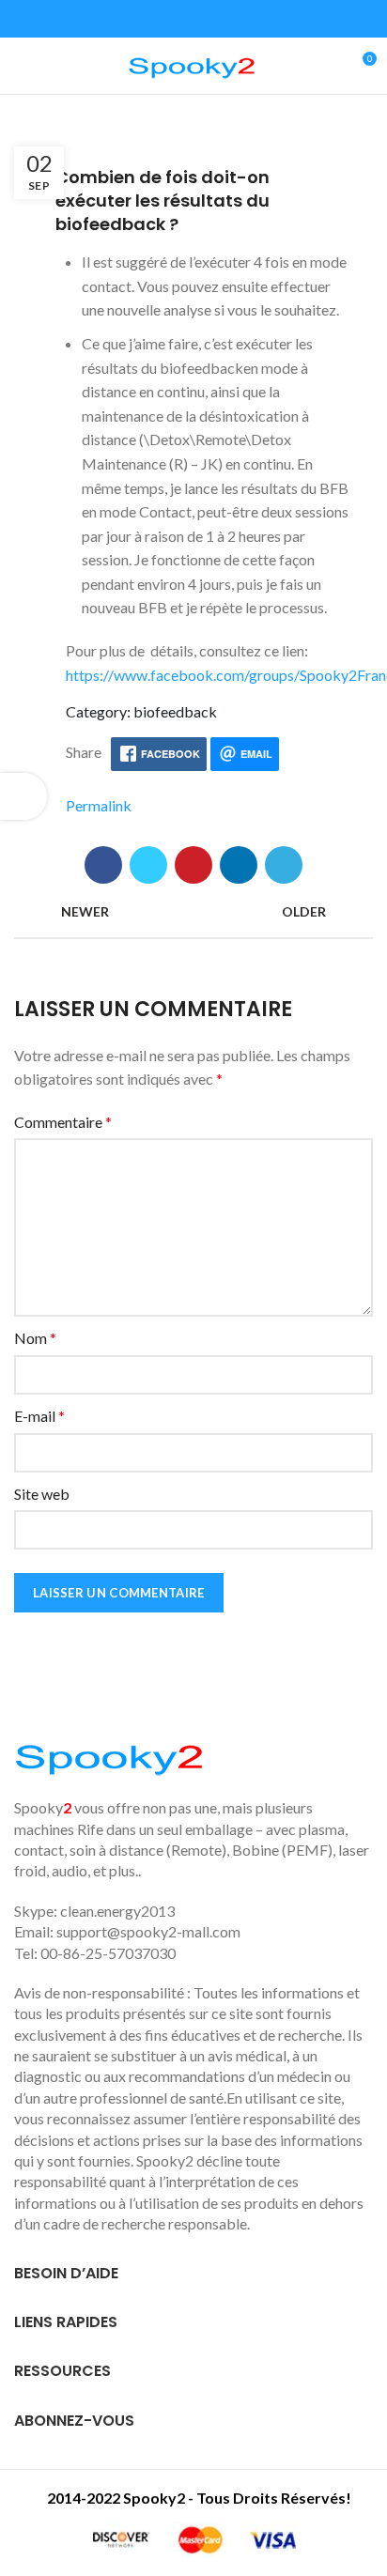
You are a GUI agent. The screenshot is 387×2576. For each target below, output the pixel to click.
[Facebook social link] (139, 19)
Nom (35, 1338)
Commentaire (63, 1122)
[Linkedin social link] (226, 19)
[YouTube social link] (204, 19)
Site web (42, 1494)
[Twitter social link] (161, 19)
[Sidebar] (23, 796)
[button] (193, 201)
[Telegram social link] (284, 865)
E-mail (39, 1416)
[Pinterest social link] (193, 865)
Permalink (99, 805)
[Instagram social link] (183, 19)
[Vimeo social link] (248, 19)
